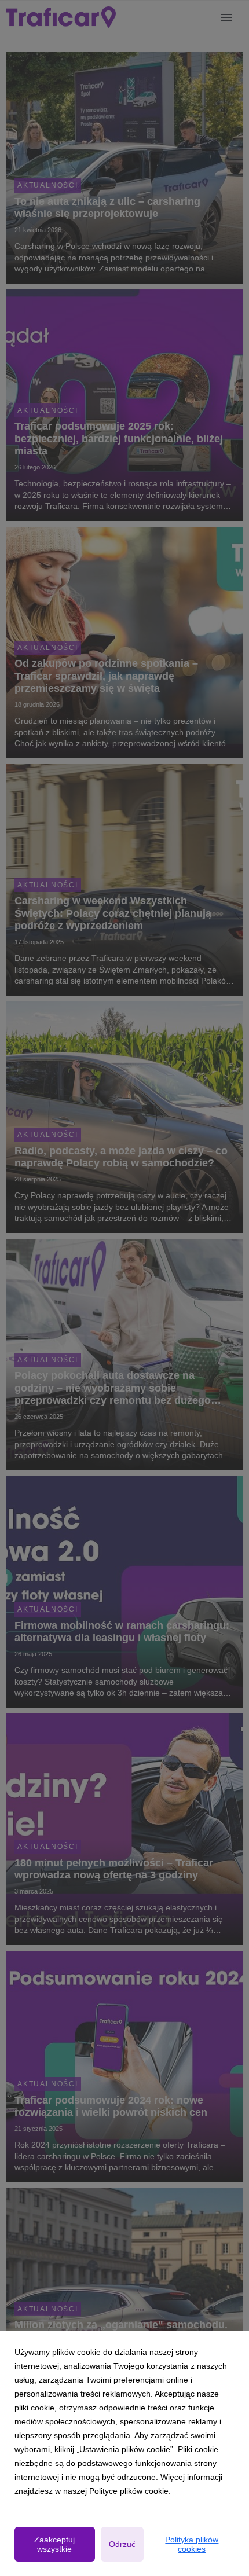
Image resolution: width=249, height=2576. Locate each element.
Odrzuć (122, 2544)
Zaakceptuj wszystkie (54, 2544)
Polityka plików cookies (192, 2544)
